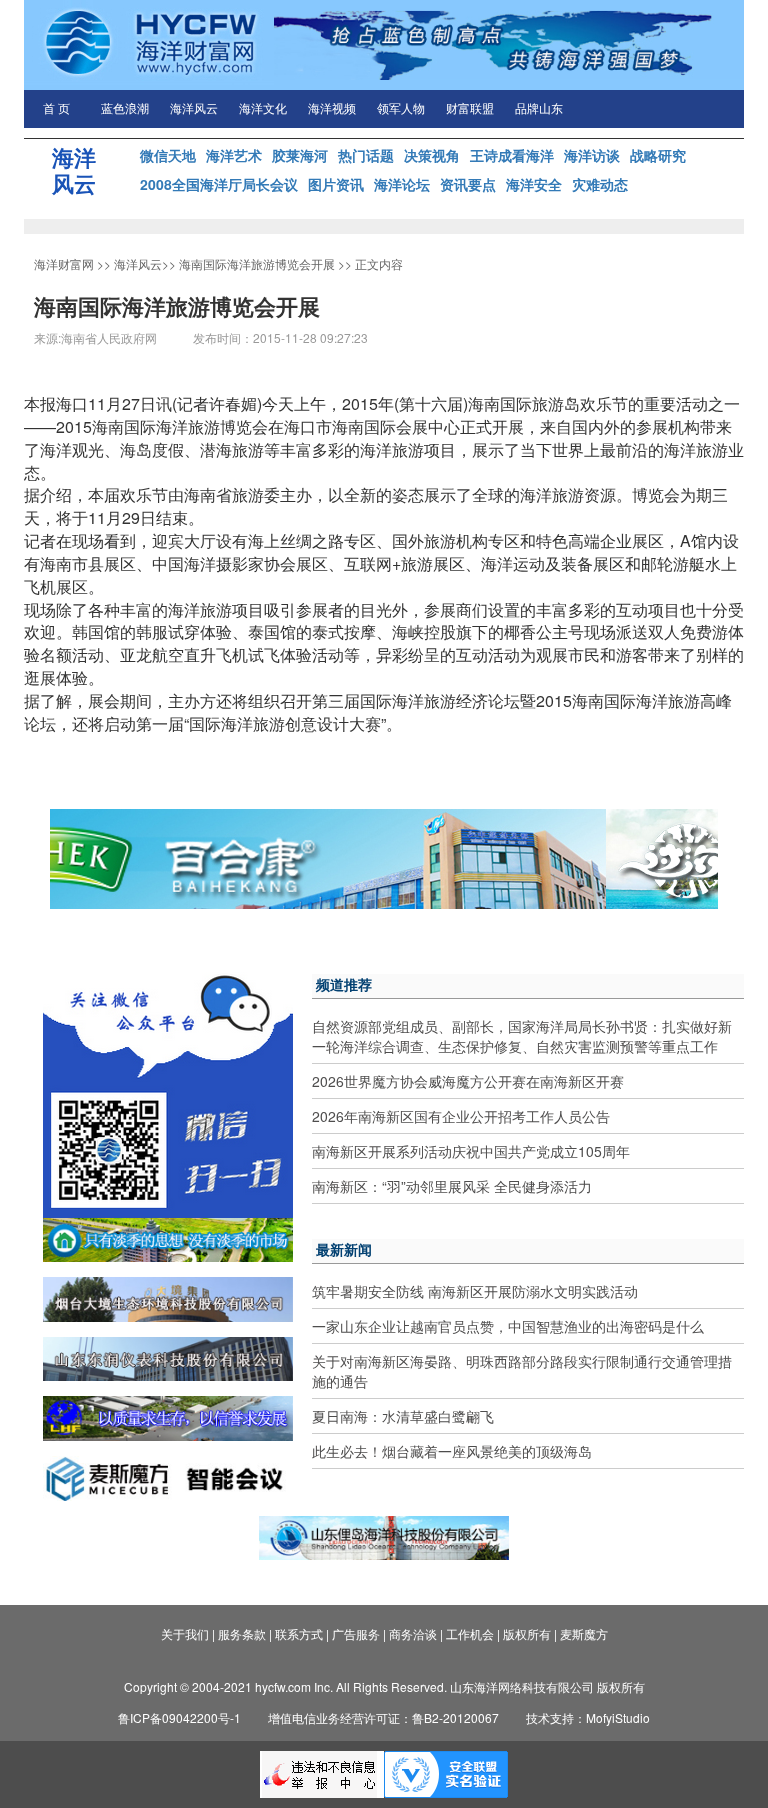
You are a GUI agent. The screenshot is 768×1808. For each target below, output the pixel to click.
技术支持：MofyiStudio (588, 1717)
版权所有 (527, 1633)
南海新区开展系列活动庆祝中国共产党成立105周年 (471, 1151)
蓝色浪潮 (125, 109)
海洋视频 (332, 109)
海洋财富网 (64, 263)
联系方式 (299, 1633)
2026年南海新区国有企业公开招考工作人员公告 (461, 1116)
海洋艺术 (234, 155)
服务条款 (242, 1633)
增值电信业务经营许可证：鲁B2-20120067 (383, 1717)
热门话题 (366, 155)
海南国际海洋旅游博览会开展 (257, 263)
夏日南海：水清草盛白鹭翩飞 (403, 1416)
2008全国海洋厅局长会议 (219, 184)
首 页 (56, 109)
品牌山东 (539, 109)
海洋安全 (534, 184)
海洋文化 (263, 109)
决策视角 (432, 155)
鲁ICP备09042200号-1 (179, 1717)
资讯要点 (468, 184)
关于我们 (185, 1633)
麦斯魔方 (584, 1633)
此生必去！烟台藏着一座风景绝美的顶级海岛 (452, 1451)
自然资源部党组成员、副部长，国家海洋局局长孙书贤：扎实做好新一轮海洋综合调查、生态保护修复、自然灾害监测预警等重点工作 (522, 1036)
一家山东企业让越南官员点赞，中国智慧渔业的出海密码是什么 (508, 1326)
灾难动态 (600, 184)
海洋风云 (194, 109)
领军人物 (401, 109)
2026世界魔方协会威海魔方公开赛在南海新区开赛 (468, 1081)
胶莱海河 (300, 155)
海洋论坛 (402, 184)
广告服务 (356, 1633)
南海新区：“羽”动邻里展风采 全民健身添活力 (452, 1186)
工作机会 (470, 1633)
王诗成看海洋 (512, 155)
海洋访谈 (592, 155)
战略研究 (658, 155)
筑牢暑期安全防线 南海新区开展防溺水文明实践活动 (475, 1291)
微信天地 (168, 155)
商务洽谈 (413, 1633)
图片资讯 (336, 184)
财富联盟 (470, 109)
